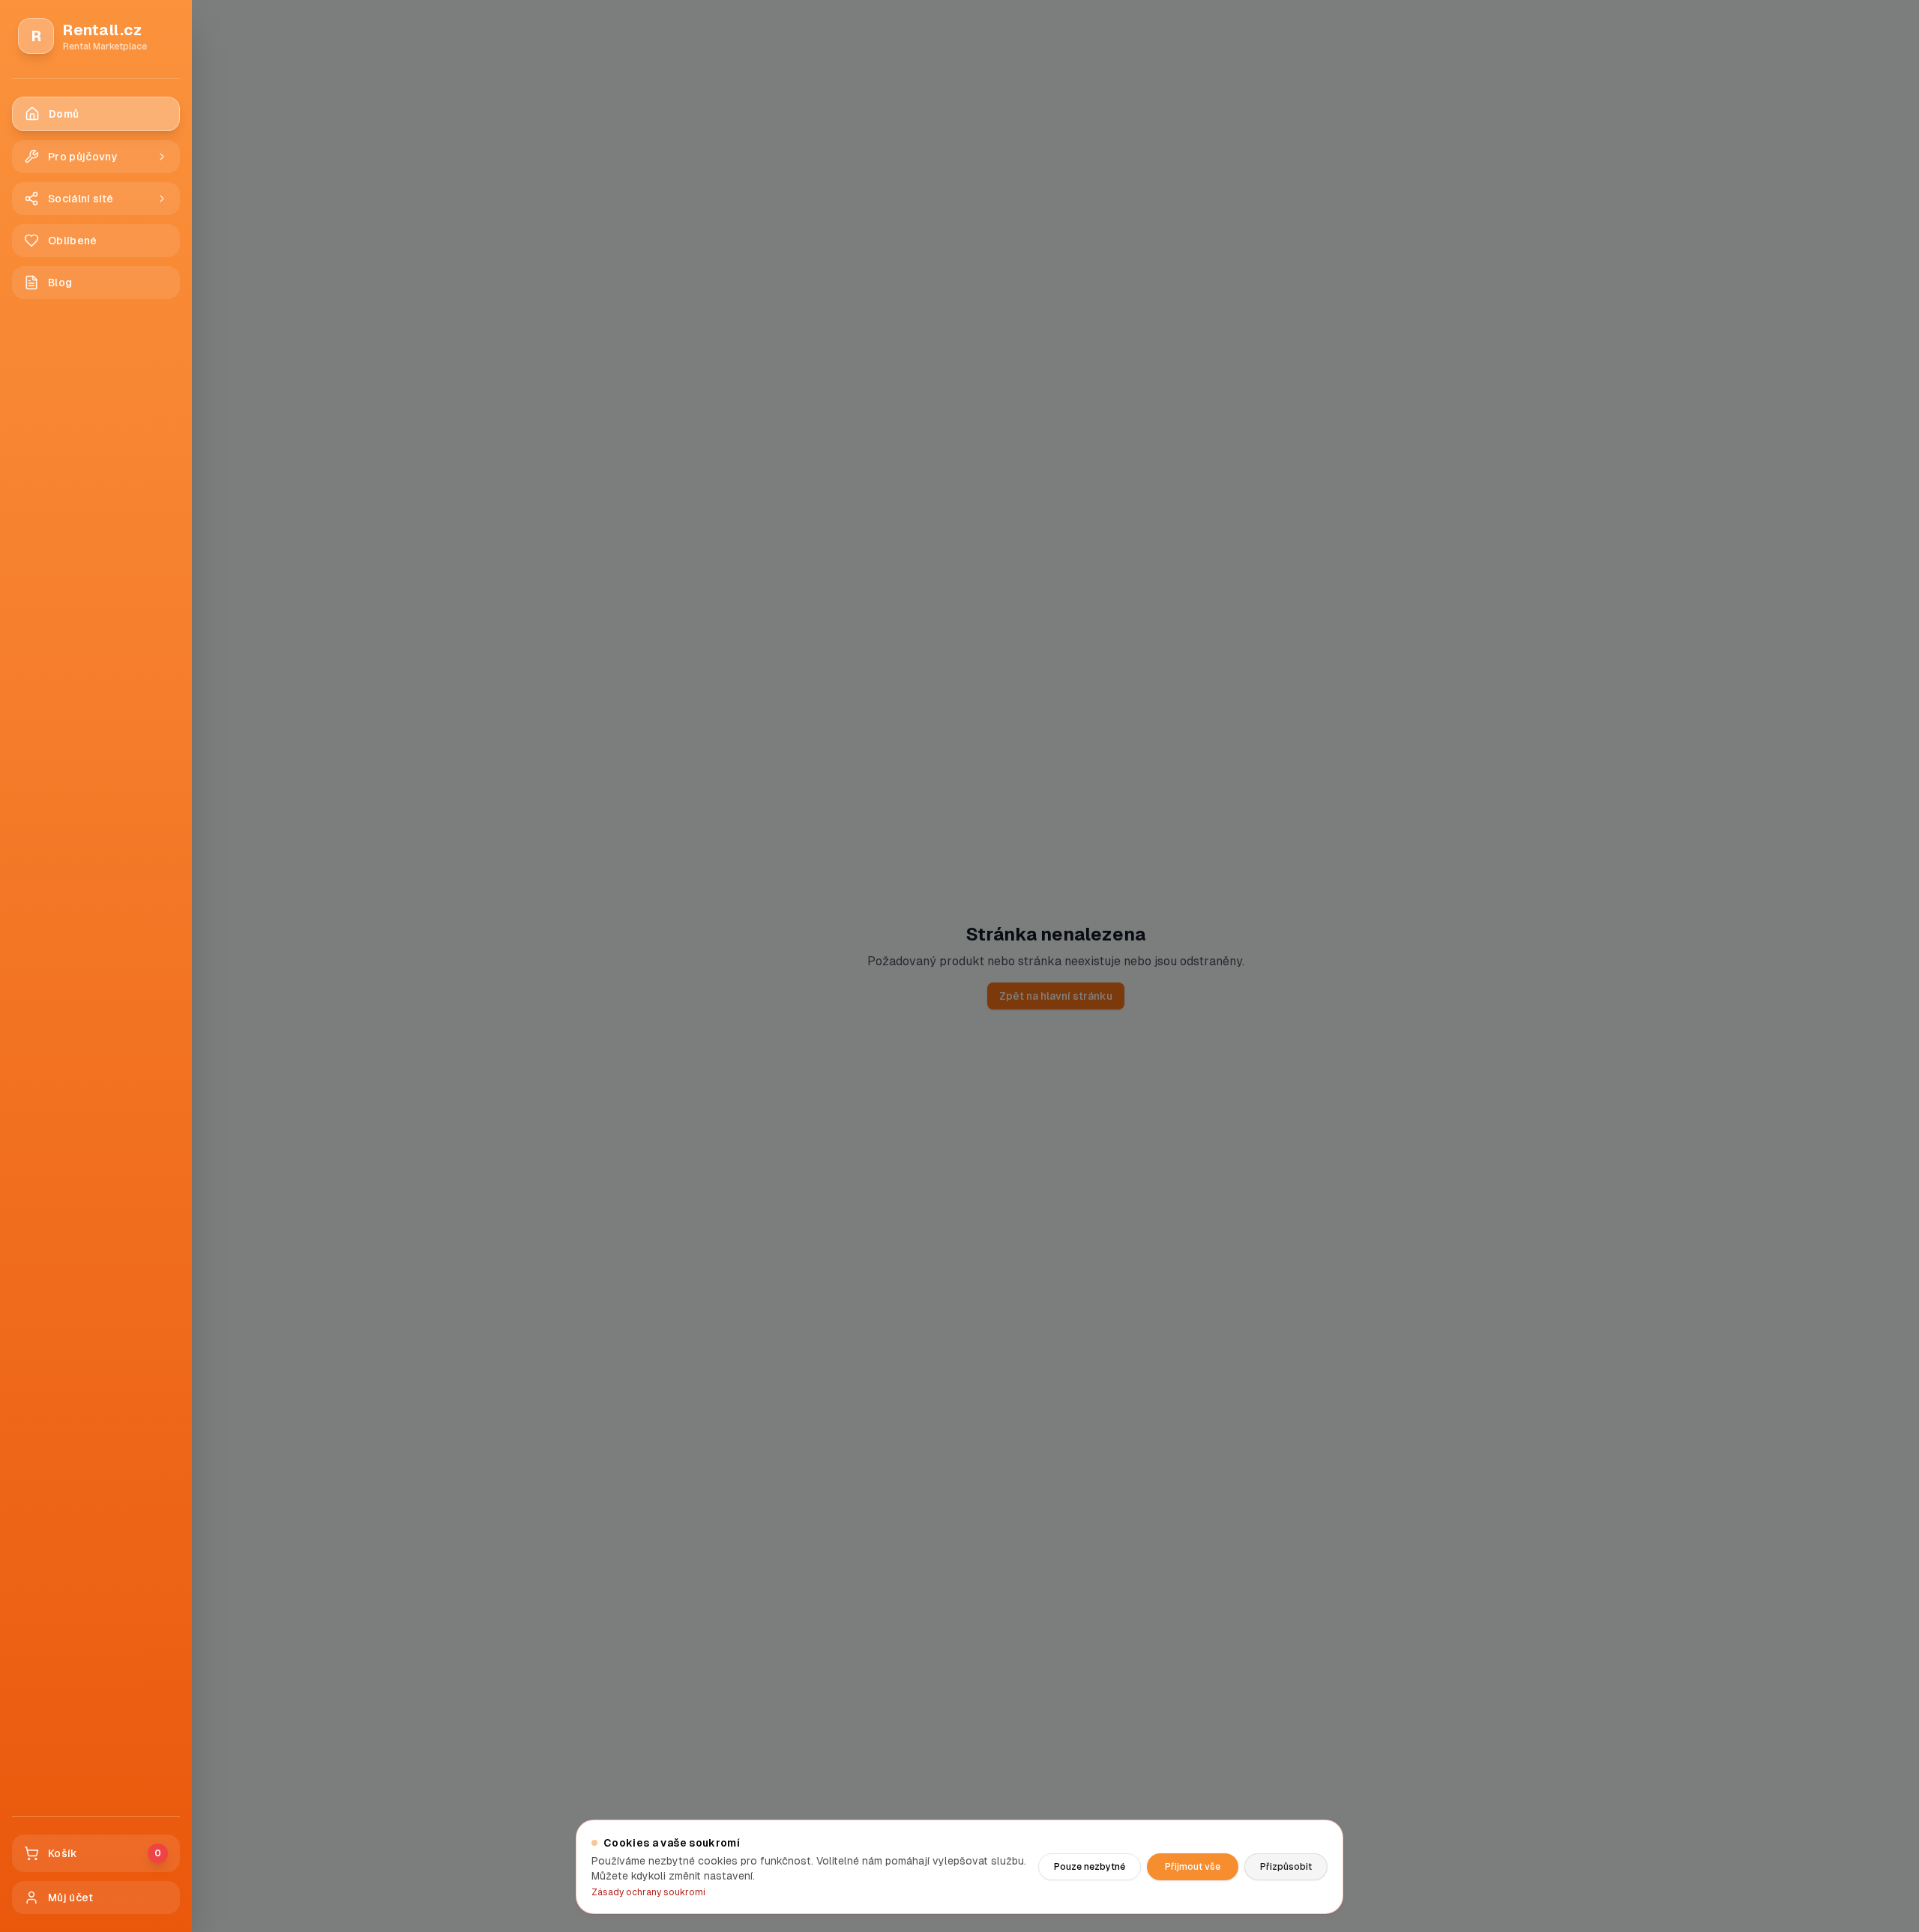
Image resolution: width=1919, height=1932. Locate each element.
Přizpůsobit (1286, 1867)
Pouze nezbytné (1090, 1867)
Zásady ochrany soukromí (648, 1892)
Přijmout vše (1193, 1867)
